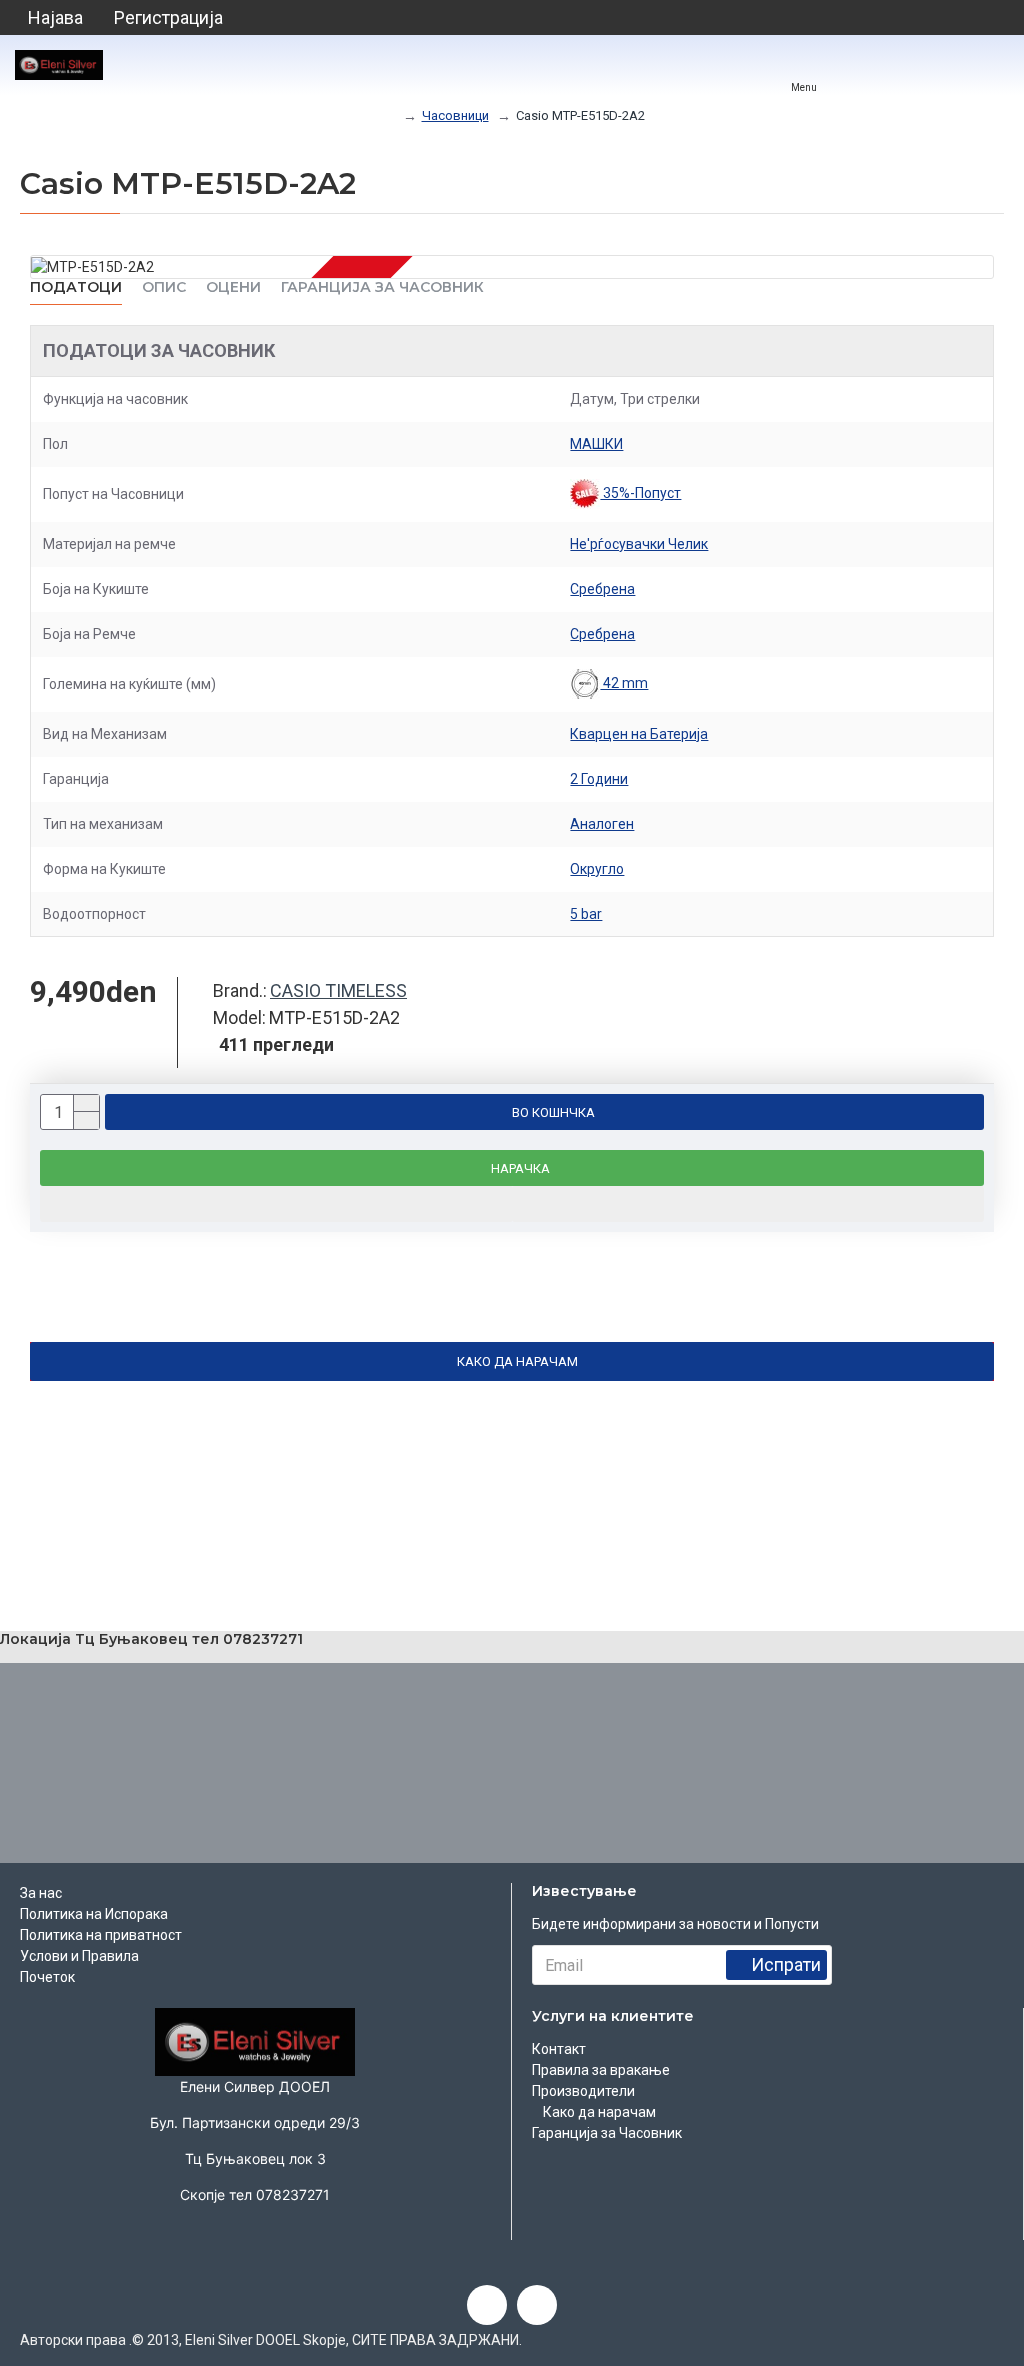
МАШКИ (596, 444)
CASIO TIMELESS (338, 990)
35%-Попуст (640, 493)
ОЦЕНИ (233, 287)
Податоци (76, 287)
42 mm (624, 683)
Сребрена (602, 589)
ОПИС (164, 287)
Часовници (455, 115)
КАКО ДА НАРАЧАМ (517, 1361)
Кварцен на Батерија (639, 734)
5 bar (586, 914)
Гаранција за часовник (382, 287)
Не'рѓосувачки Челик (639, 544)
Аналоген (602, 824)
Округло (597, 869)
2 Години (599, 779)
